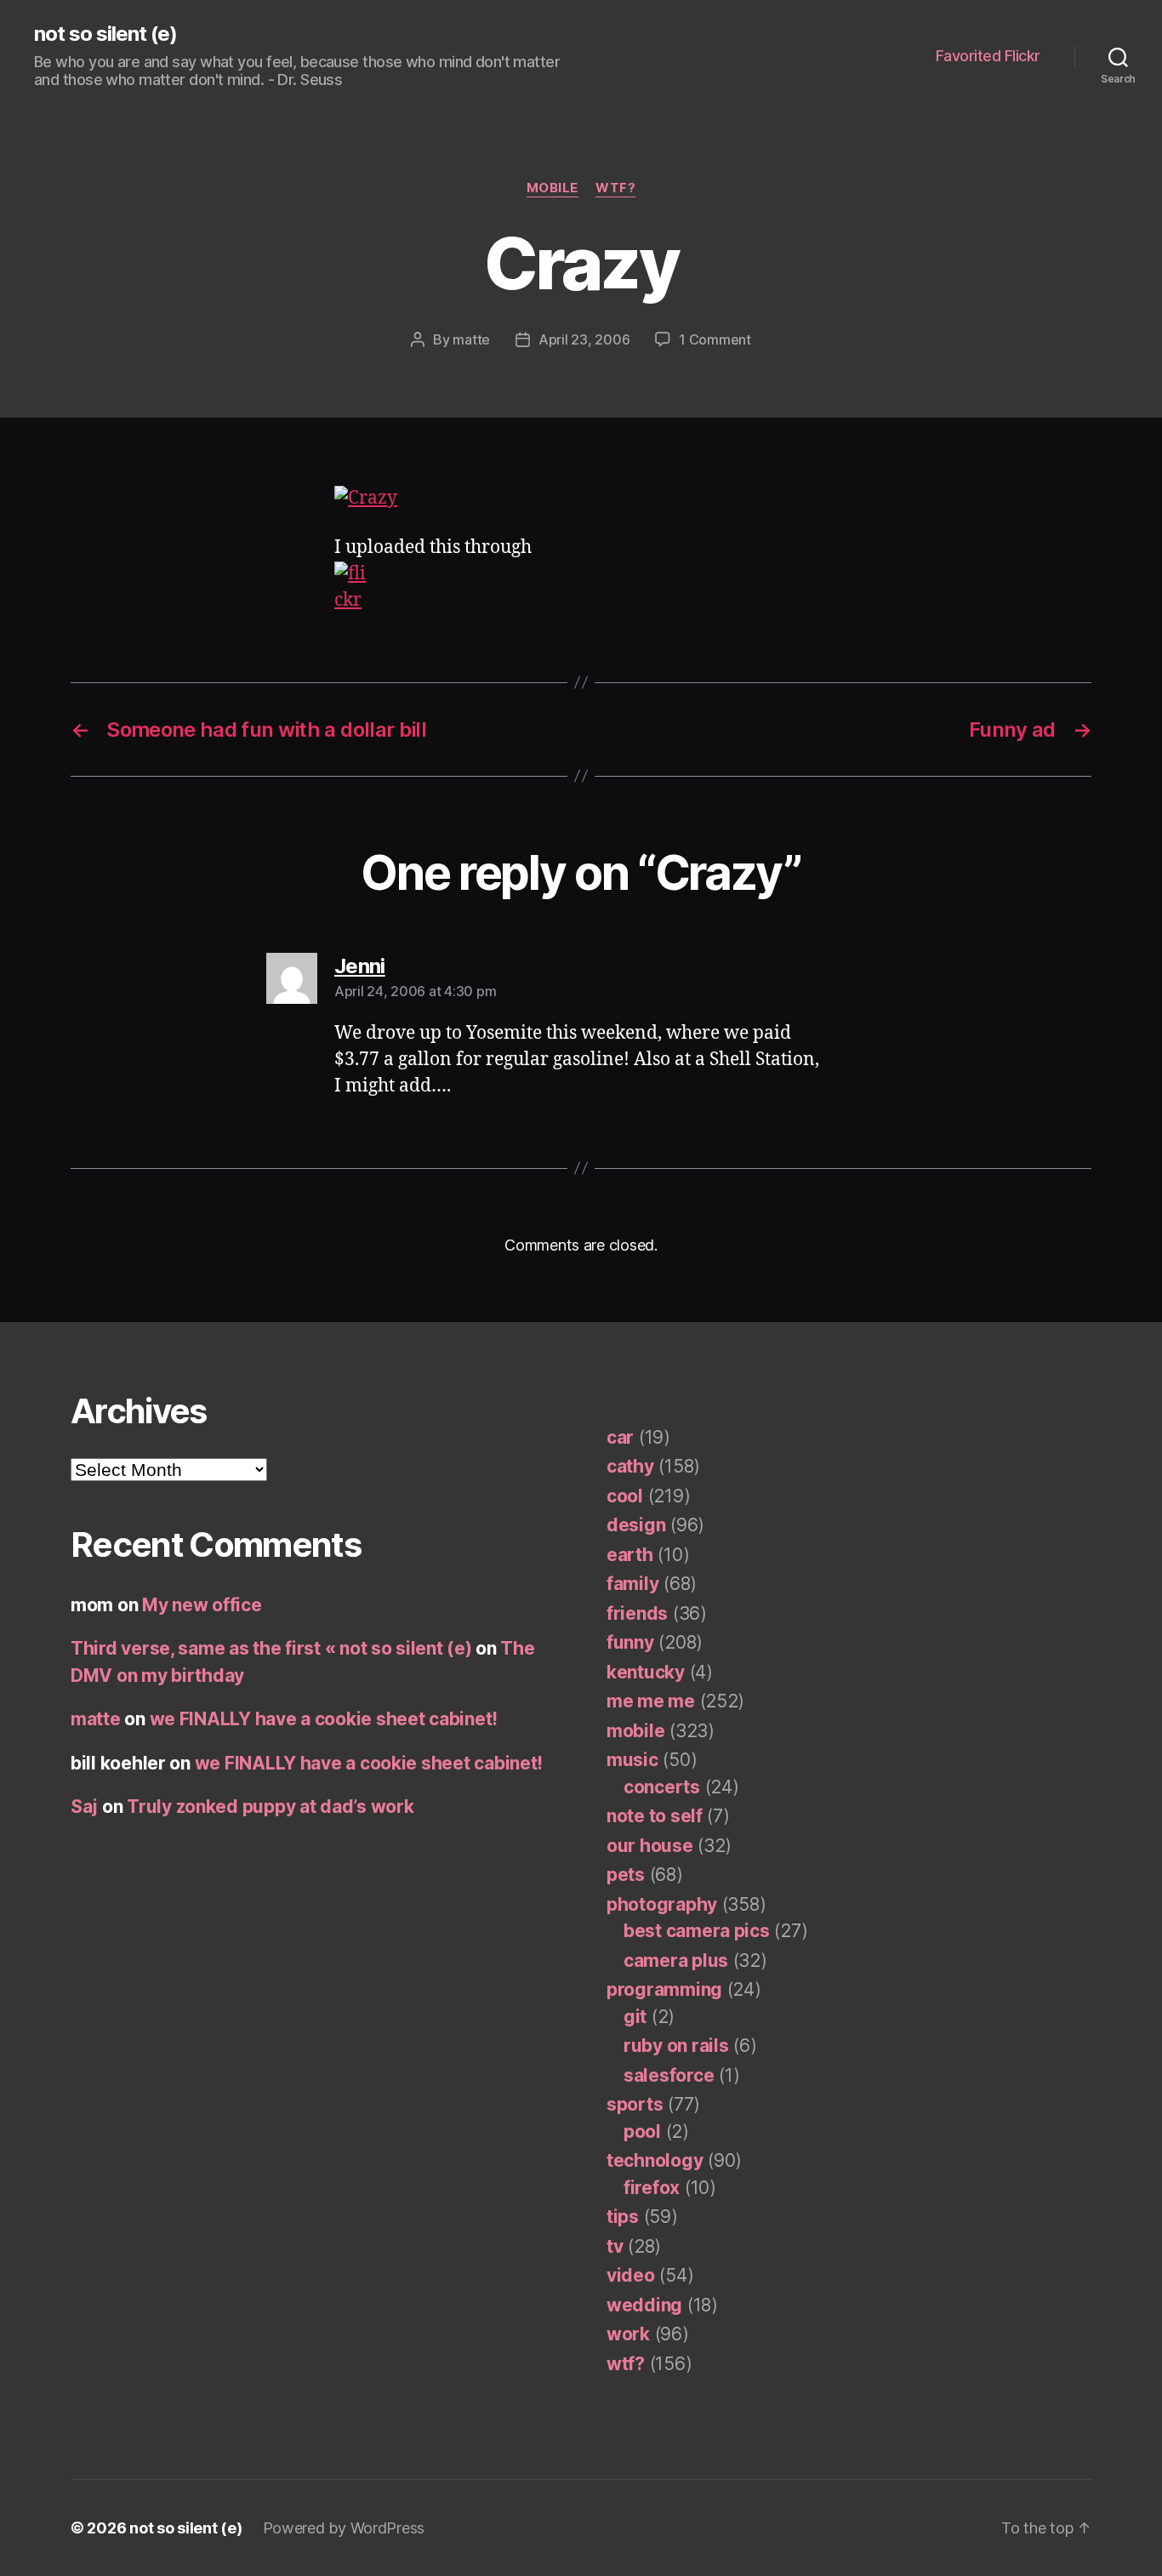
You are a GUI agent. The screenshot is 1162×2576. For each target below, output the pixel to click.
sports (635, 2104)
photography (662, 1904)
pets (626, 1875)
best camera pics (697, 1931)
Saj (84, 1807)
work (628, 2334)
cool (625, 1496)
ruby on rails (676, 2046)
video (631, 2275)
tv (615, 2246)
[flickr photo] (581, 499)
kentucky (646, 1672)
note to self (655, 1816)
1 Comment (715, 339)
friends (637, 1613)
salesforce (669, 2075)
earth (630, 1555)
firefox (652, 2188)
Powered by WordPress (344, 2528)
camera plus (676, 1960)
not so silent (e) (105, 34)
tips (623, 2217)
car (620, 1437)
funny (630, 1642)
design (636, 1525)
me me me (651, 1701)
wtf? (615, 188)
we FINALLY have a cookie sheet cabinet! (324, 1719)
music (632, 1760)
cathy (630, 1466)
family (632, 1584)
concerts (662, 1787)
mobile (553, 188)
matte (471, 339)
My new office (202, 1605)
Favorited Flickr (988, 56)
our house (650, 1846)
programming (664, 1989)
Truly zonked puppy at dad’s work (270, 1807)
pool (642, 2131)
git (635, 2017)
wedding (644, 2305)
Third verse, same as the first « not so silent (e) (271, 1648)
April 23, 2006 (584, 339)
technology (655, 2160)
